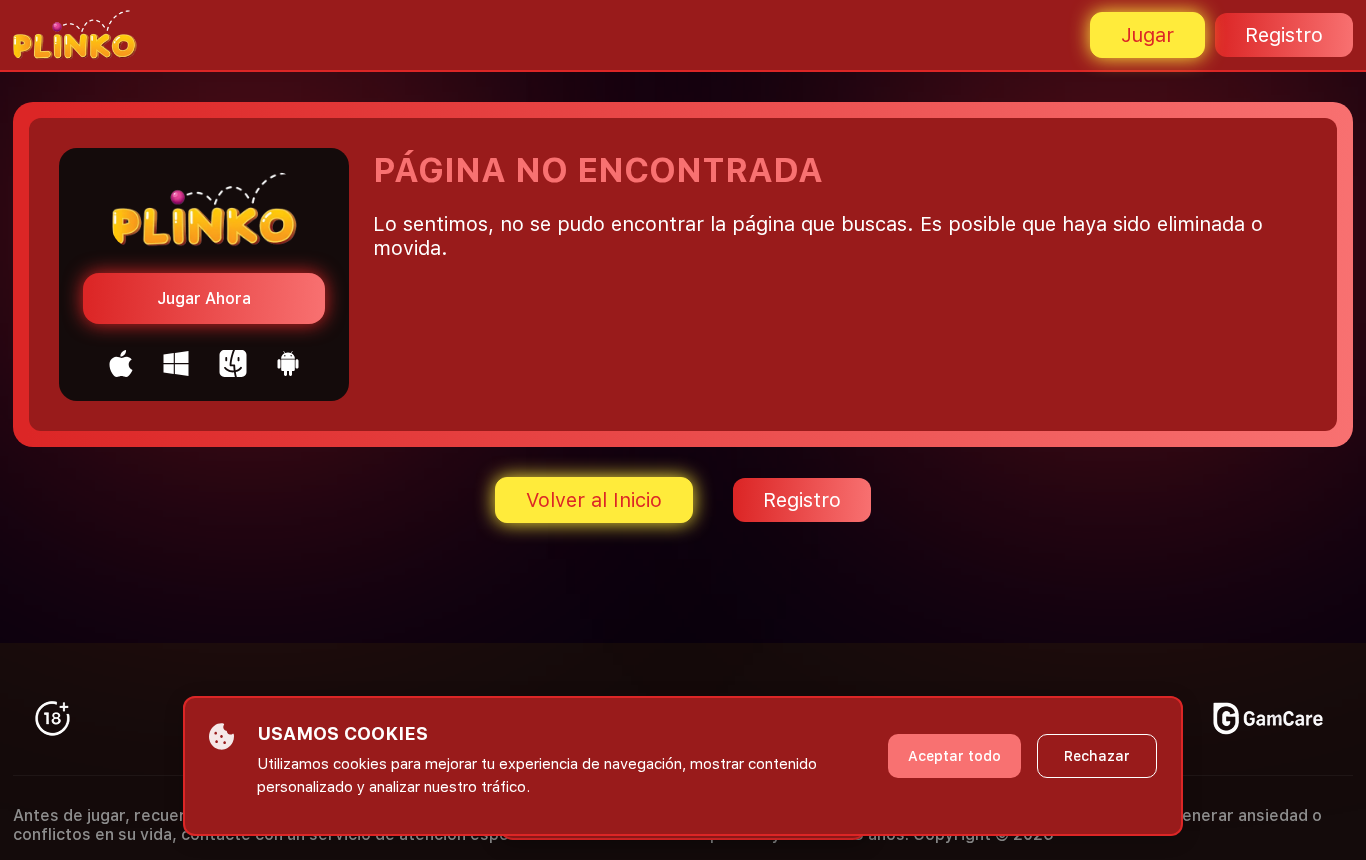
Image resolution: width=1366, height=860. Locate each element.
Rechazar (1097, 756)
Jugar (1147, 35)
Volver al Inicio (594, 500)
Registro (1284, 35)
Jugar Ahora (204, 298)
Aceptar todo (954, 756)
